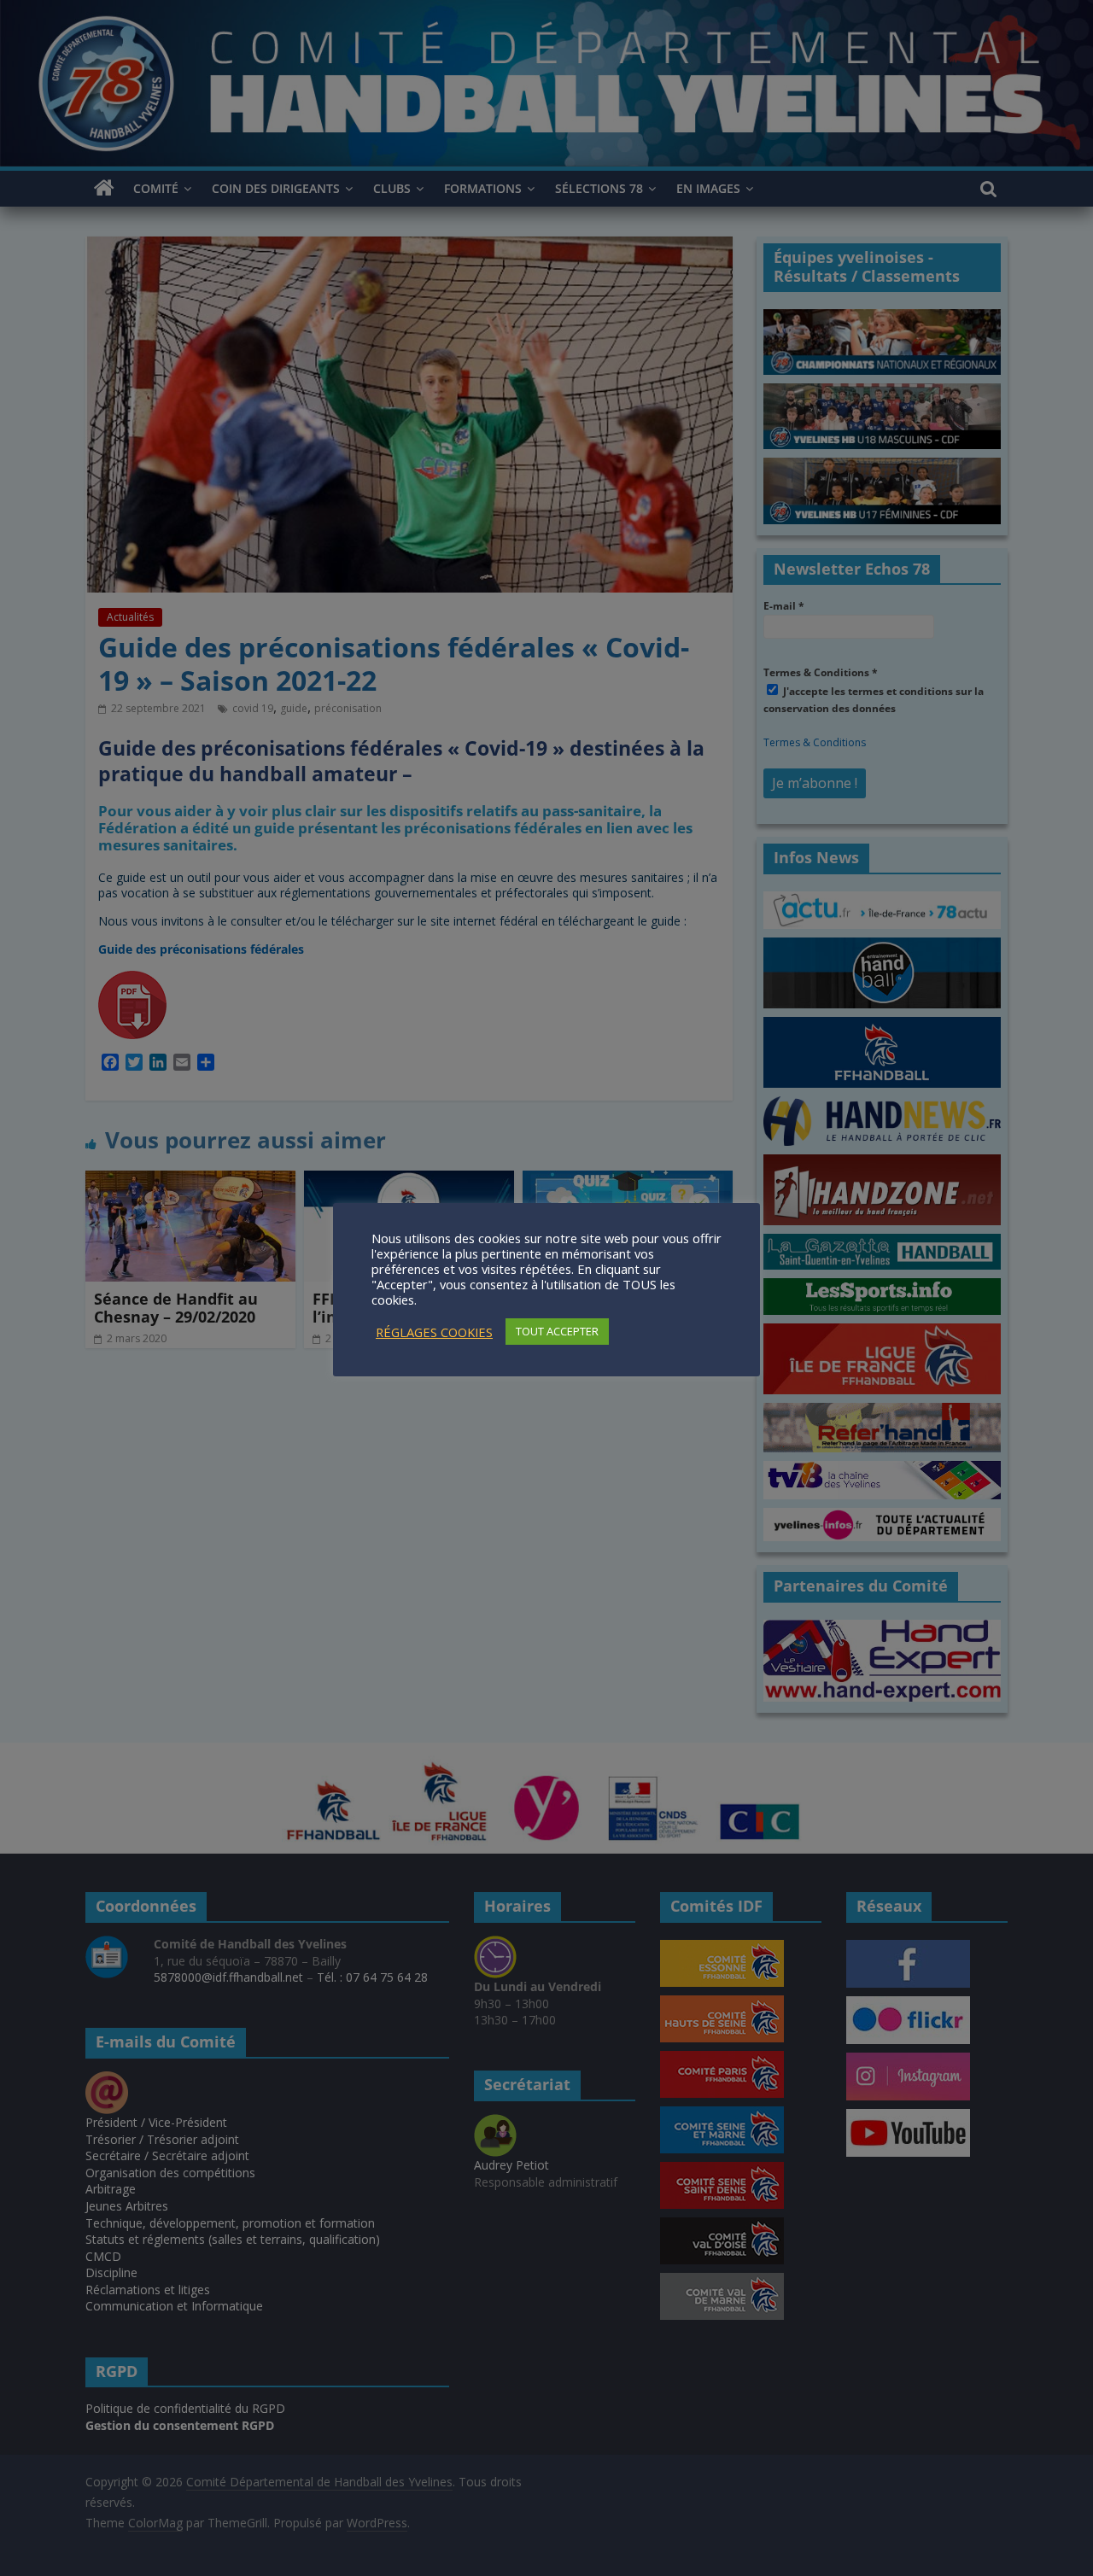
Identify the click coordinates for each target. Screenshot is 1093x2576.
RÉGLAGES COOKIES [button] (434, 1332)
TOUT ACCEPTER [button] (557, 1331)
